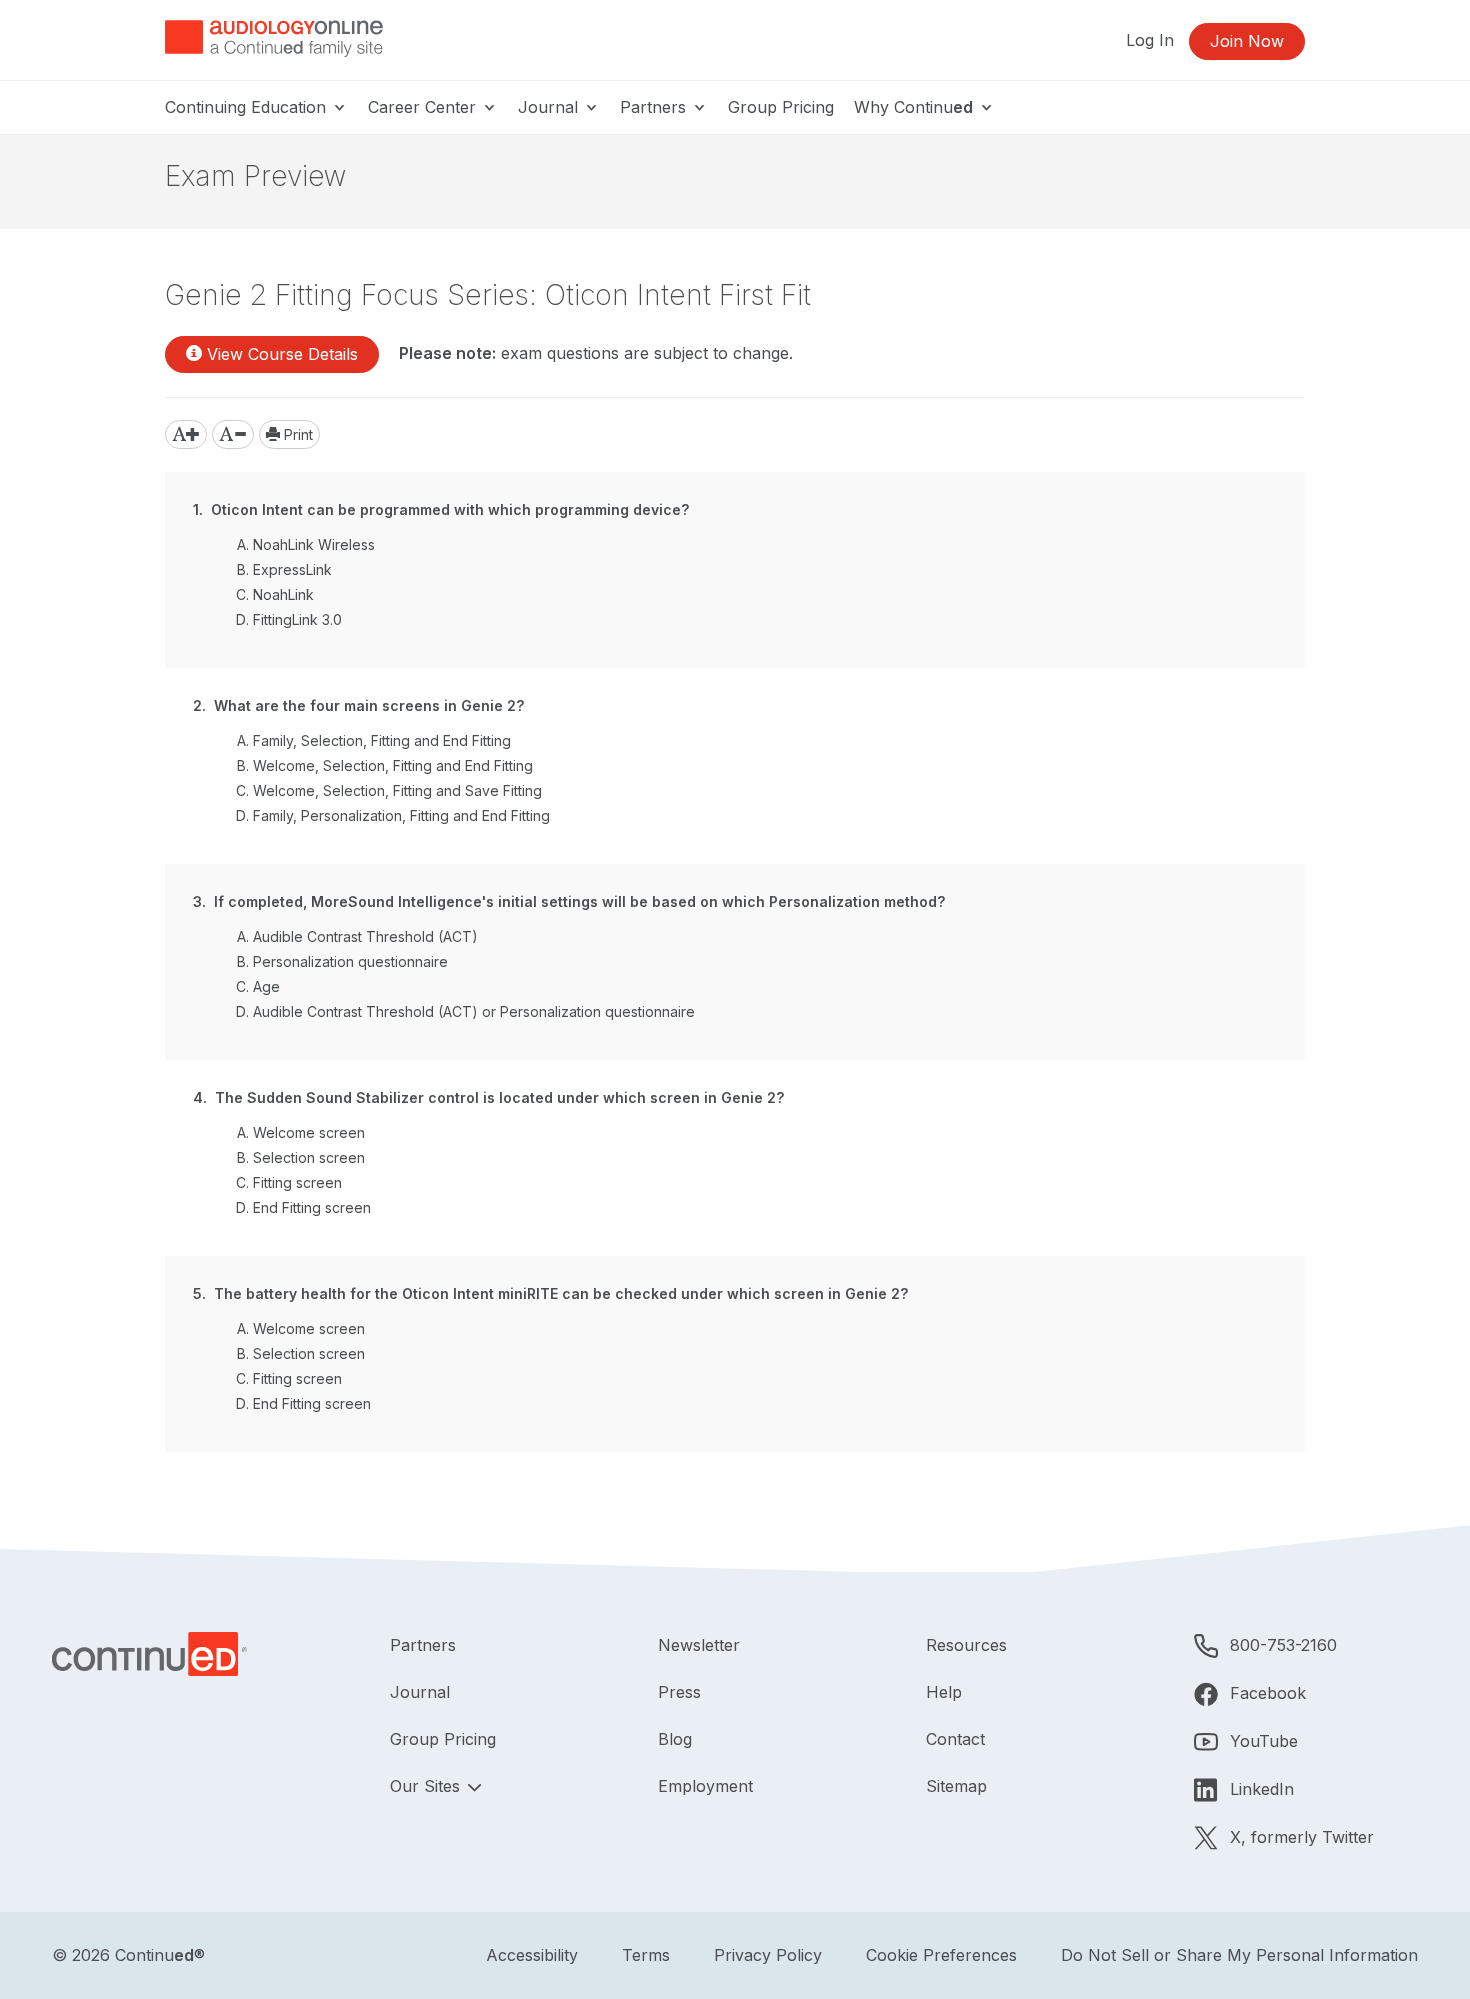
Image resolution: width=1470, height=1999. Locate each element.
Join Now (1247, 41)
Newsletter (699, 1645)
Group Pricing (781, 107)
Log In (1150, 40)
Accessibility (532, 1955)
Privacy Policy (768, 1955)
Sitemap (956, 1786)
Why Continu (913, 107)
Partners (655, 107)
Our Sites (427, 1786)
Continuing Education (248, 107)
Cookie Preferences (941, 1955)
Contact (955, 1739)
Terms (646, 1955)
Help (944, 1692)
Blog (675, 1739)
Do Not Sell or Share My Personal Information (1239, 1955)
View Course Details (280, 354)
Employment (705, 1786)
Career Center (424, 107)
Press (679, 1692)
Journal (550, 107)
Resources (966, 1645)
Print (296, 434)
